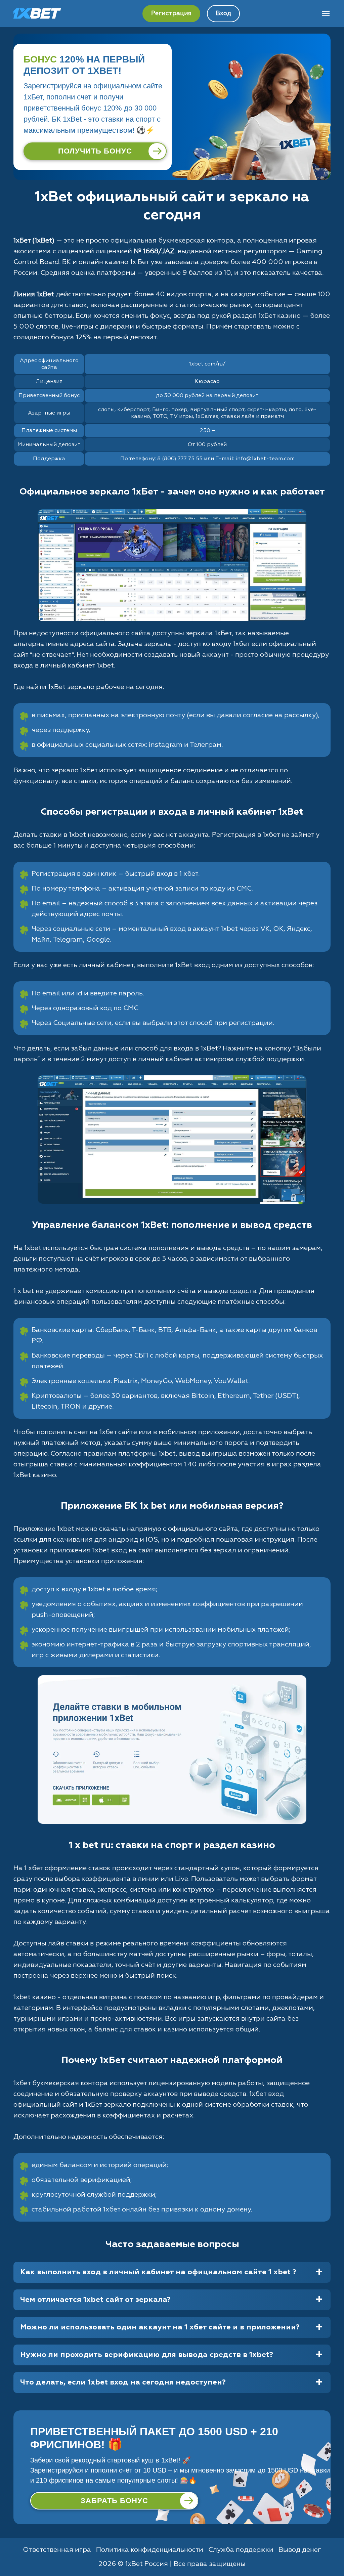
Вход (223, 13)
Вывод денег (300, 2550)
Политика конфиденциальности (150, 2550)
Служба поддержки (241, 2550)
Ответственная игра (57, 2550)
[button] (332, 2551)
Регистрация (171, 13)
